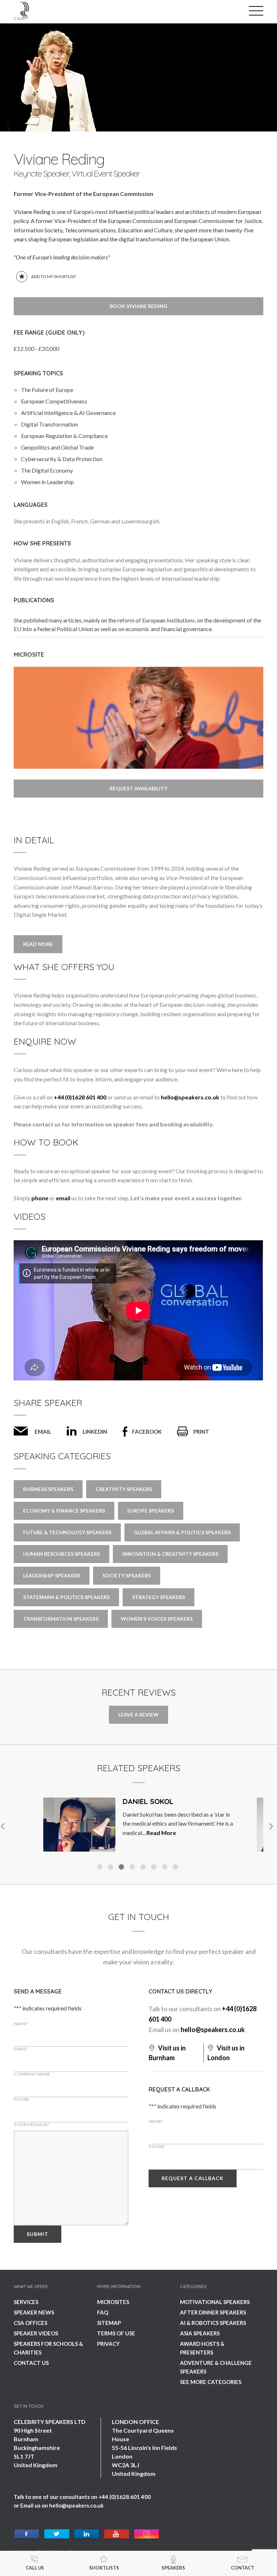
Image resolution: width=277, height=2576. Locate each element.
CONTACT (243, 2568)
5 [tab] (144, 1868)
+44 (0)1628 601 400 (80, 1097)
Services (26, 2302)
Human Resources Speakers (61, 1554)
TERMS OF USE (116, 2333)
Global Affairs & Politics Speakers (182, 1532)
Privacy (108, 2344)
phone (40, 1198)
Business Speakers (48, 1489)
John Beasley (149, 1801)
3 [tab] (122, 1868)
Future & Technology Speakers (67, 1532)
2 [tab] (111, 1868)
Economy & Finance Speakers (64, 1511)
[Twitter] (57, 2534)
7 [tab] (166, 1868)
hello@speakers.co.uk (190, 1097)
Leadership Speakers (52, 1575)
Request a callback (193, 2178)
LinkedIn (95, 1432)
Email (43, 1432)
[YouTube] (117, 2534)
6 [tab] (155, 1868)
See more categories (211, 2382)
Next (271, 1826)
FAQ (103, 2312)
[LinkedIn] (87, 2534)
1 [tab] (101, 1868)
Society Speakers (127, 1575)
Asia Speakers (200, 2333)
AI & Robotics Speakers (213, 2323)
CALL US (35, 2568)
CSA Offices (30, 2323)
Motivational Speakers (215, 2302)
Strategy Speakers (159, 1597)
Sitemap (109, 2323)
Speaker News (34, 2312)
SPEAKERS (173, 2568)
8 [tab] (176, 1868)
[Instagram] (147, 2534)
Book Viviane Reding (138, 306)
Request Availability (138, 788)
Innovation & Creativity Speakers (170, 1554)
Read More (38, 944)
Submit (38, 2234)
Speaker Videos (36, 2333)
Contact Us (31, 2363)
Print (201, 1432)
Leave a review (138, 1715)
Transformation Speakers (61, 1619)
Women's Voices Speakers (157, 1619)
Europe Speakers (151, 1511)
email (63, 1198)
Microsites (113, 2302)
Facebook (147, 1432)
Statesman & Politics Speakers (66, 1597)
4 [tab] (133, 1868)
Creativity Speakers (124, 1489)
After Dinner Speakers (213, 2312)
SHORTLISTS (104, 2568)
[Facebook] (27, 2534)
